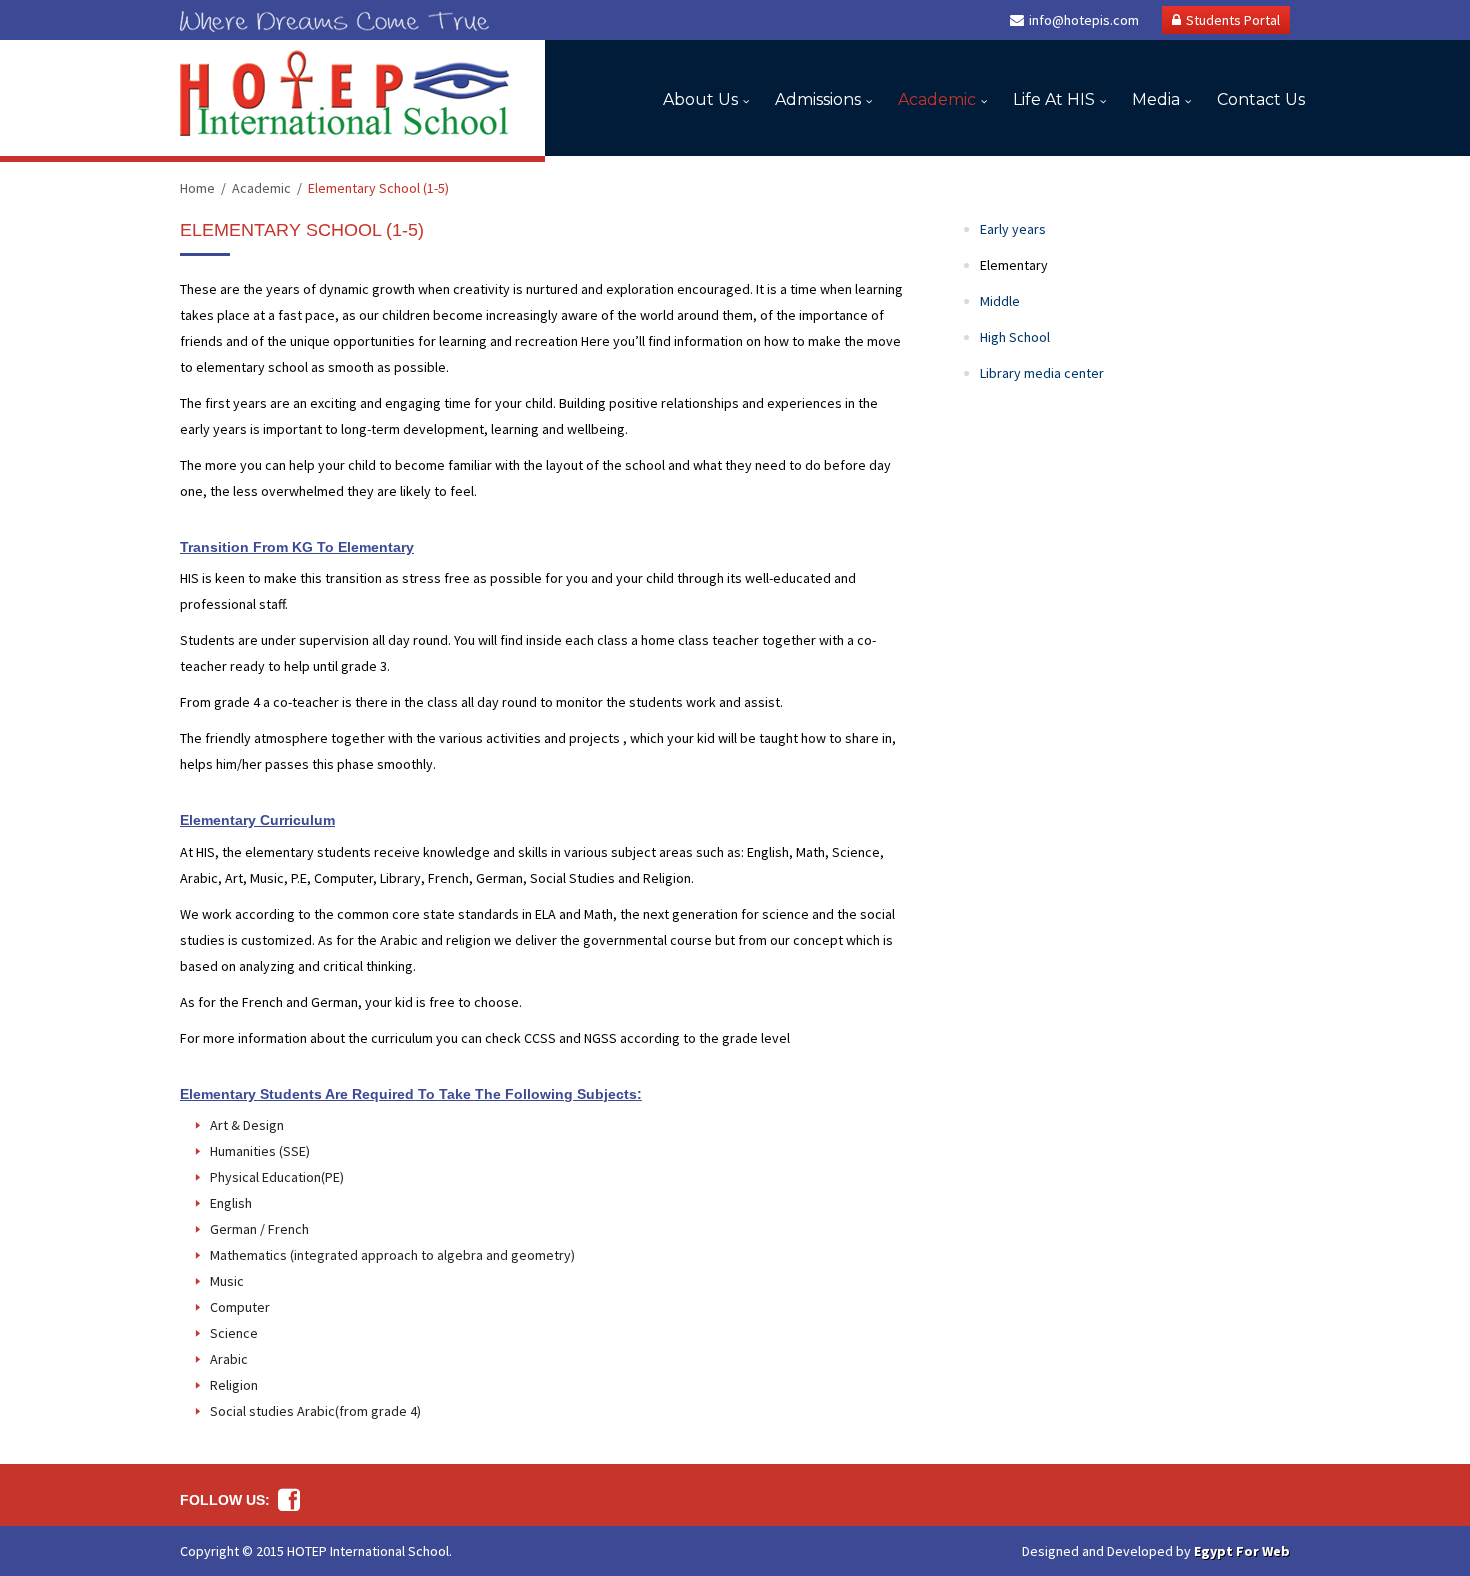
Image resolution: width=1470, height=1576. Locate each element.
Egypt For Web (1242, 1551)
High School (1015, 337)
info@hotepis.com (1084, 20)
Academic (937, 99)
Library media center (1042, 373)
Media (1156, 99)
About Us (700, 99)
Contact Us (1261, 99)
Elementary (1014, 265)
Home (197, 188)
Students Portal (1233, 20)
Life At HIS (1054, 99)
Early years (1013, 229)
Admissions (818, 99)
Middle (1000, 301)
